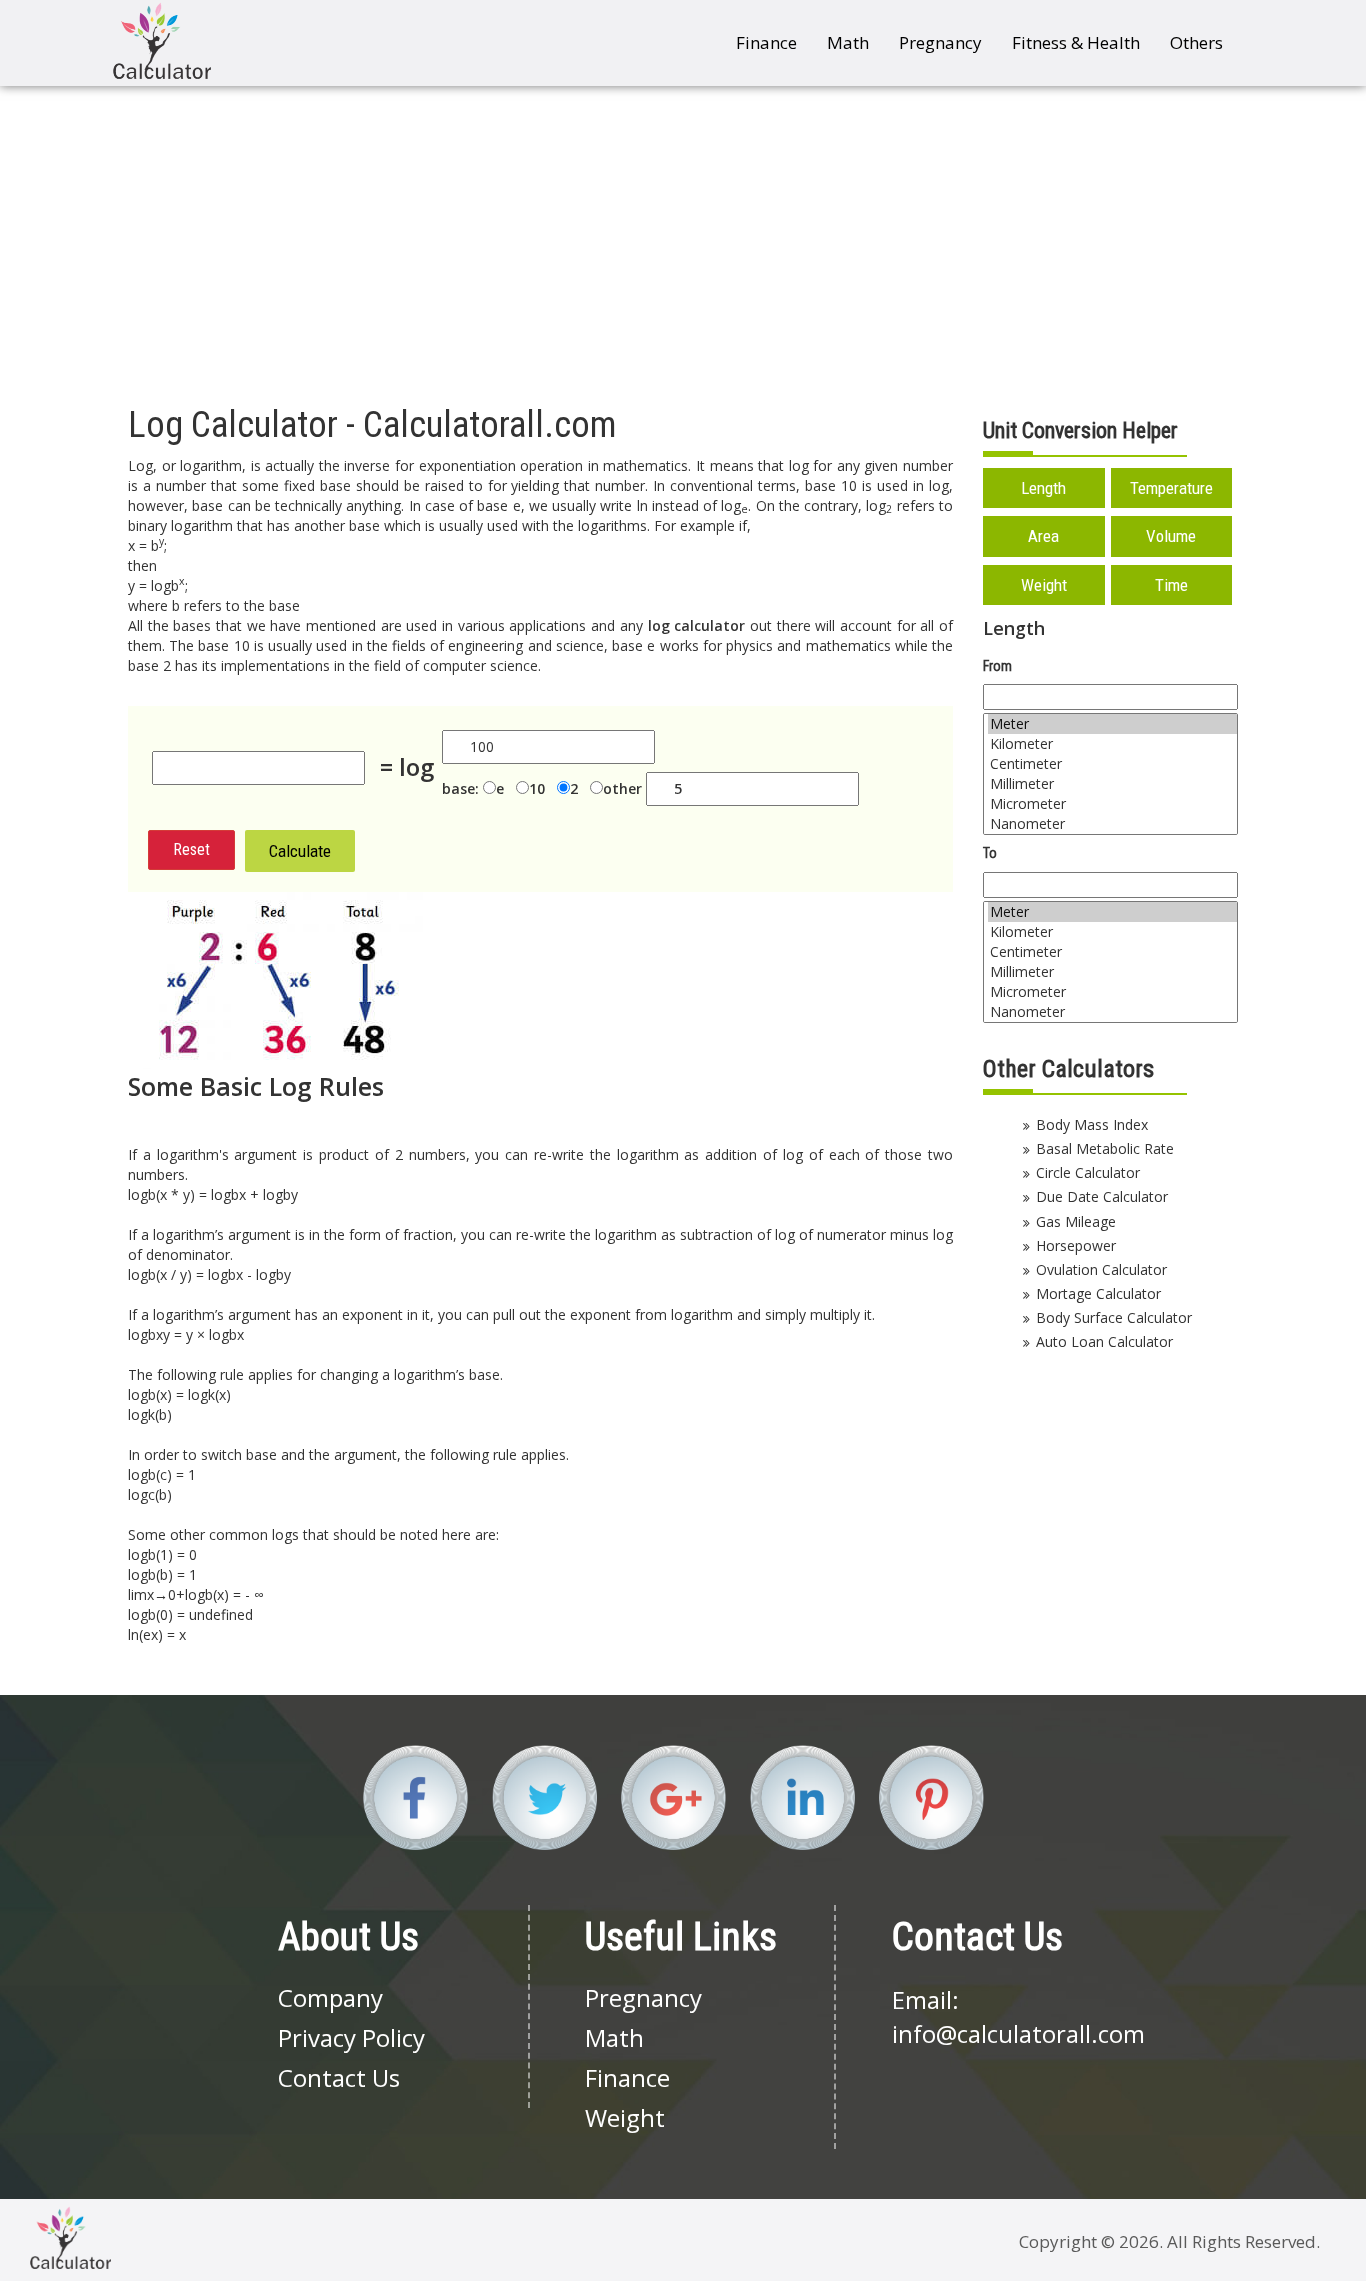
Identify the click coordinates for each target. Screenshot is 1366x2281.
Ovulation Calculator (1101, 1269)
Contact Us (339, 2077)
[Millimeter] (1112, 784)
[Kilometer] (1112, 744)
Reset (191, 849)
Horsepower (1076, 1245)
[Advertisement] (683, 236)
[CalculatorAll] (162, 40)
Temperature (1171, 488)
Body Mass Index (1092, 1124)
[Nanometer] (1112, 824)
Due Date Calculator (1102, 1196)
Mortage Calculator (1098, 1293)
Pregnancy (940, 42)
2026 (1139, 2241)
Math (848, 42)
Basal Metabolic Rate (1105, 1148)
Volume (1171, 536)
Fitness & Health (1076, 42)
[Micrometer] (1112, 804)
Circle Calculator (1088, 1172)
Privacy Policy (351, 2037)
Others (1196, 42)
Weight (1044, 585)
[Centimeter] (1112, 764)
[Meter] (1112, 724)
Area (1043, 536)
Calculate (300, 851)
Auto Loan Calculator (1104, 1341)
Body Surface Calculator (1114, 1317)
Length (1043, 488)
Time (1171, 585)
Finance (766, 42)
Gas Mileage (1076, 1221)
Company (330, 1997)
